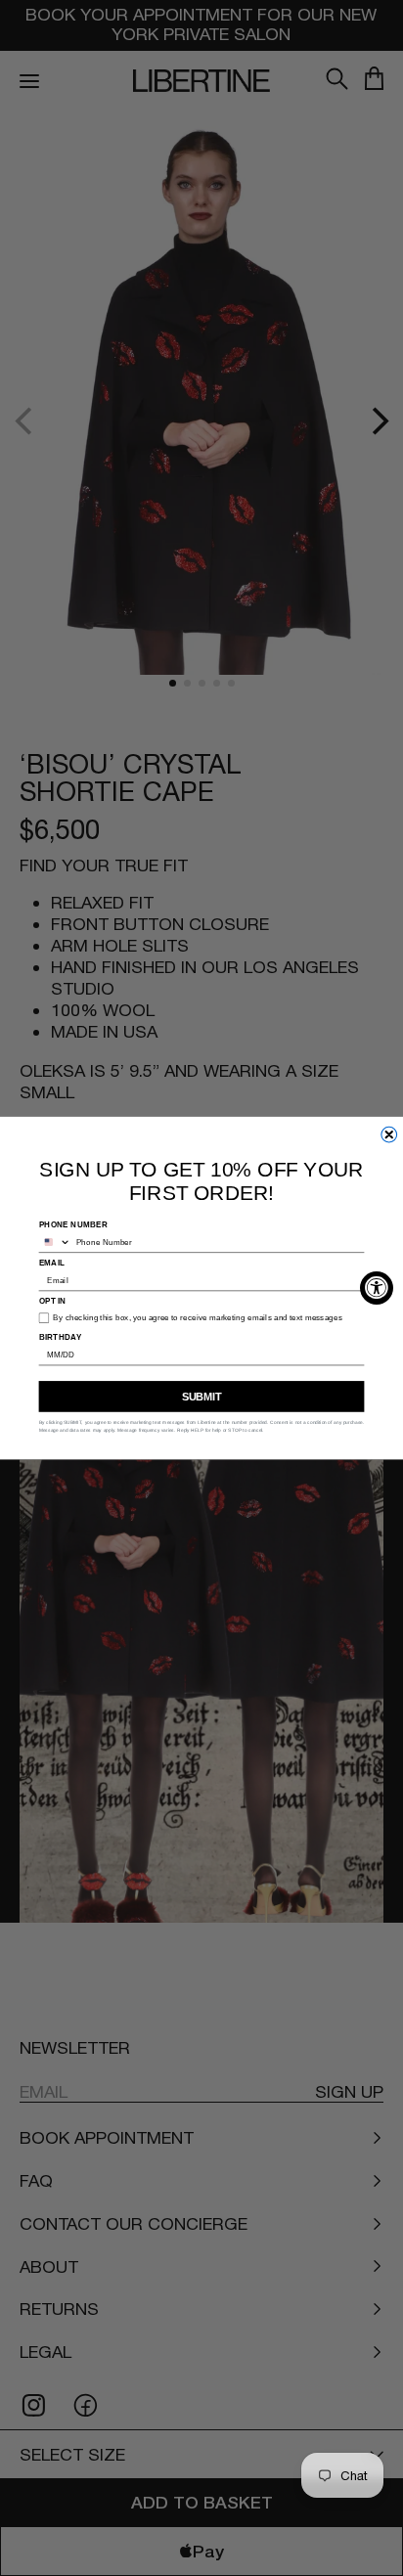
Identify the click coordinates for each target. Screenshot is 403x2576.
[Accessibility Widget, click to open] (377, 1288)
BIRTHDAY (61, 1336)
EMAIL (52, 1262)
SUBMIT (201, 1397)
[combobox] (55, 1242)
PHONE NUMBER (74, 1224)
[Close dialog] (389, 1134)
